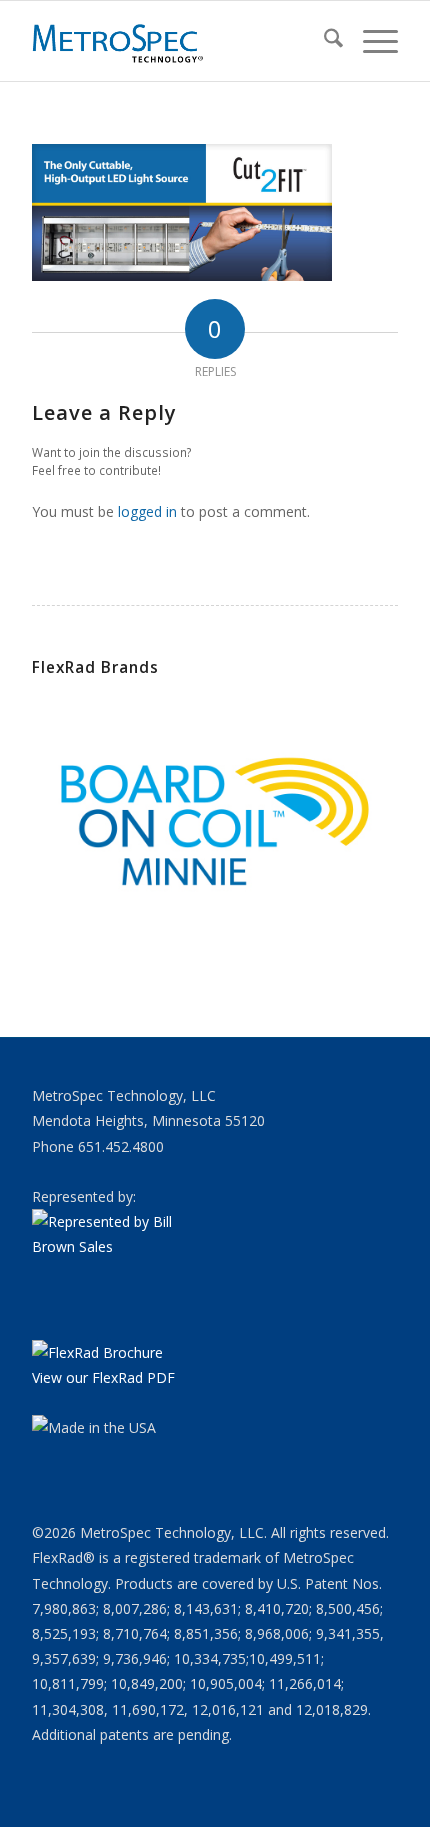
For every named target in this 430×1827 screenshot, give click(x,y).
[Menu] (370, 41)
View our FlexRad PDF (103, 1377)
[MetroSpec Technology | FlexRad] (178, 41)
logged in (147, 511)
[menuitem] (323, 41)
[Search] (323, 41)
